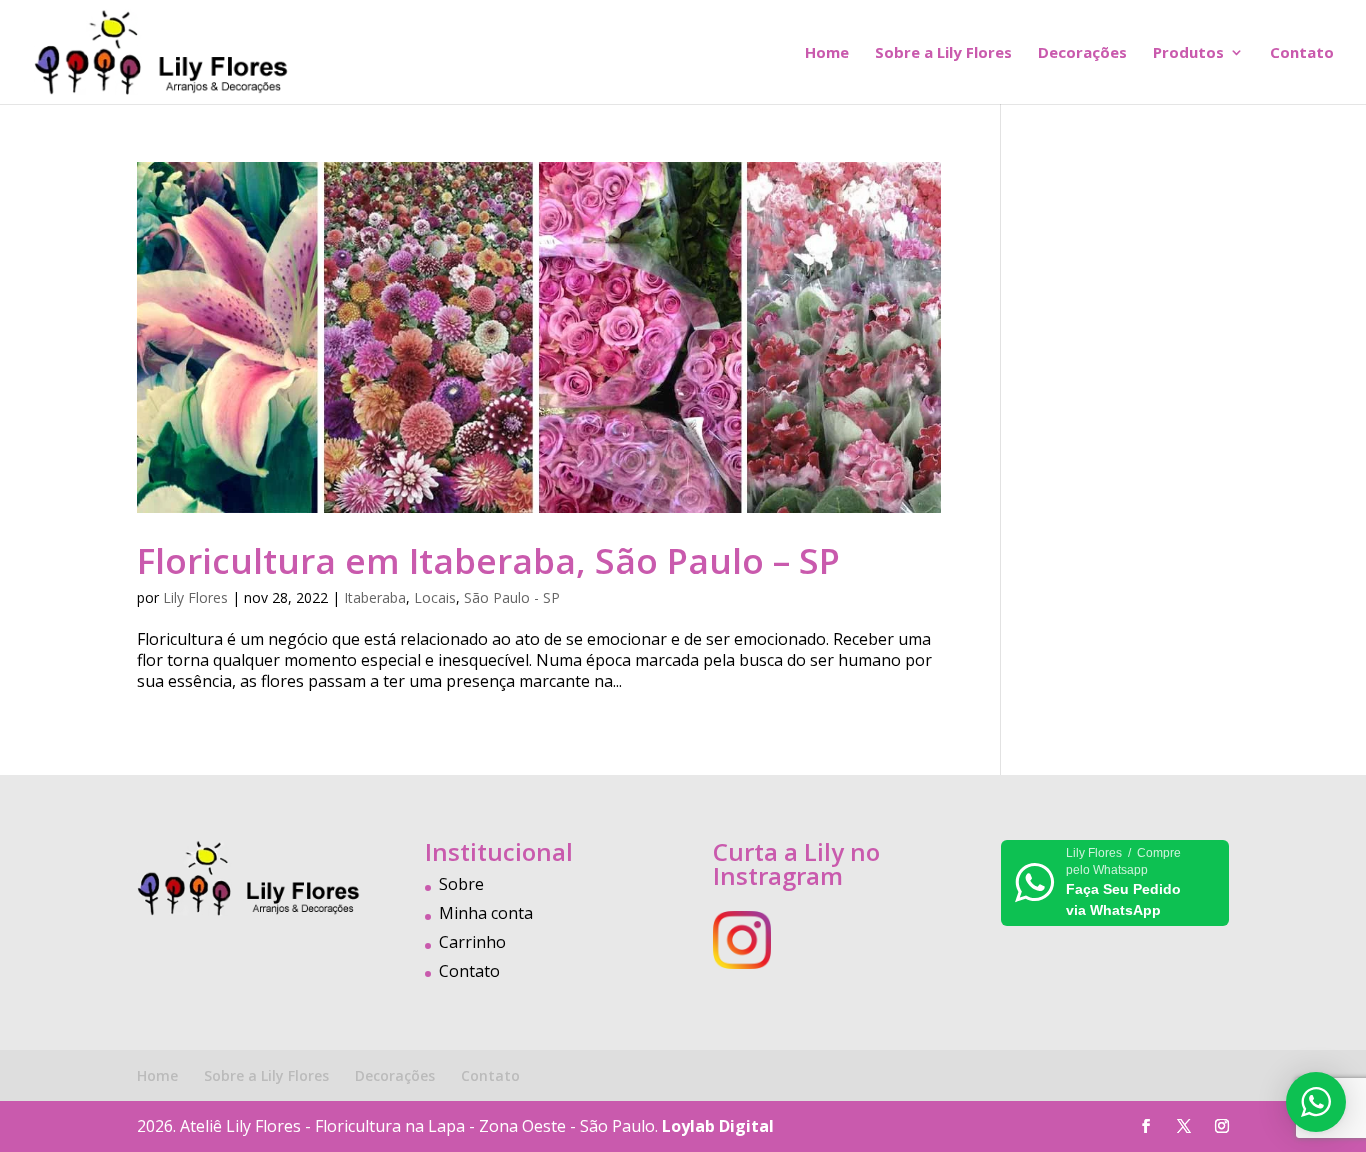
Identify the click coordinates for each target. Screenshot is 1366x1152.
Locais (435, 597)
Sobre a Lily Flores (943, 53)
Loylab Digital (718, 1126)
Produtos (1188, 53)
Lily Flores (195, 597)
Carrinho (472, 942)
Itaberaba (375, 597)
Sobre (461, 884)
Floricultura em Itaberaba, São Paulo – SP (488, 560)
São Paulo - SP (512, 597)
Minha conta (486, 913)
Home (827, 53)
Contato (1302, 53)
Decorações (1082, 53)
